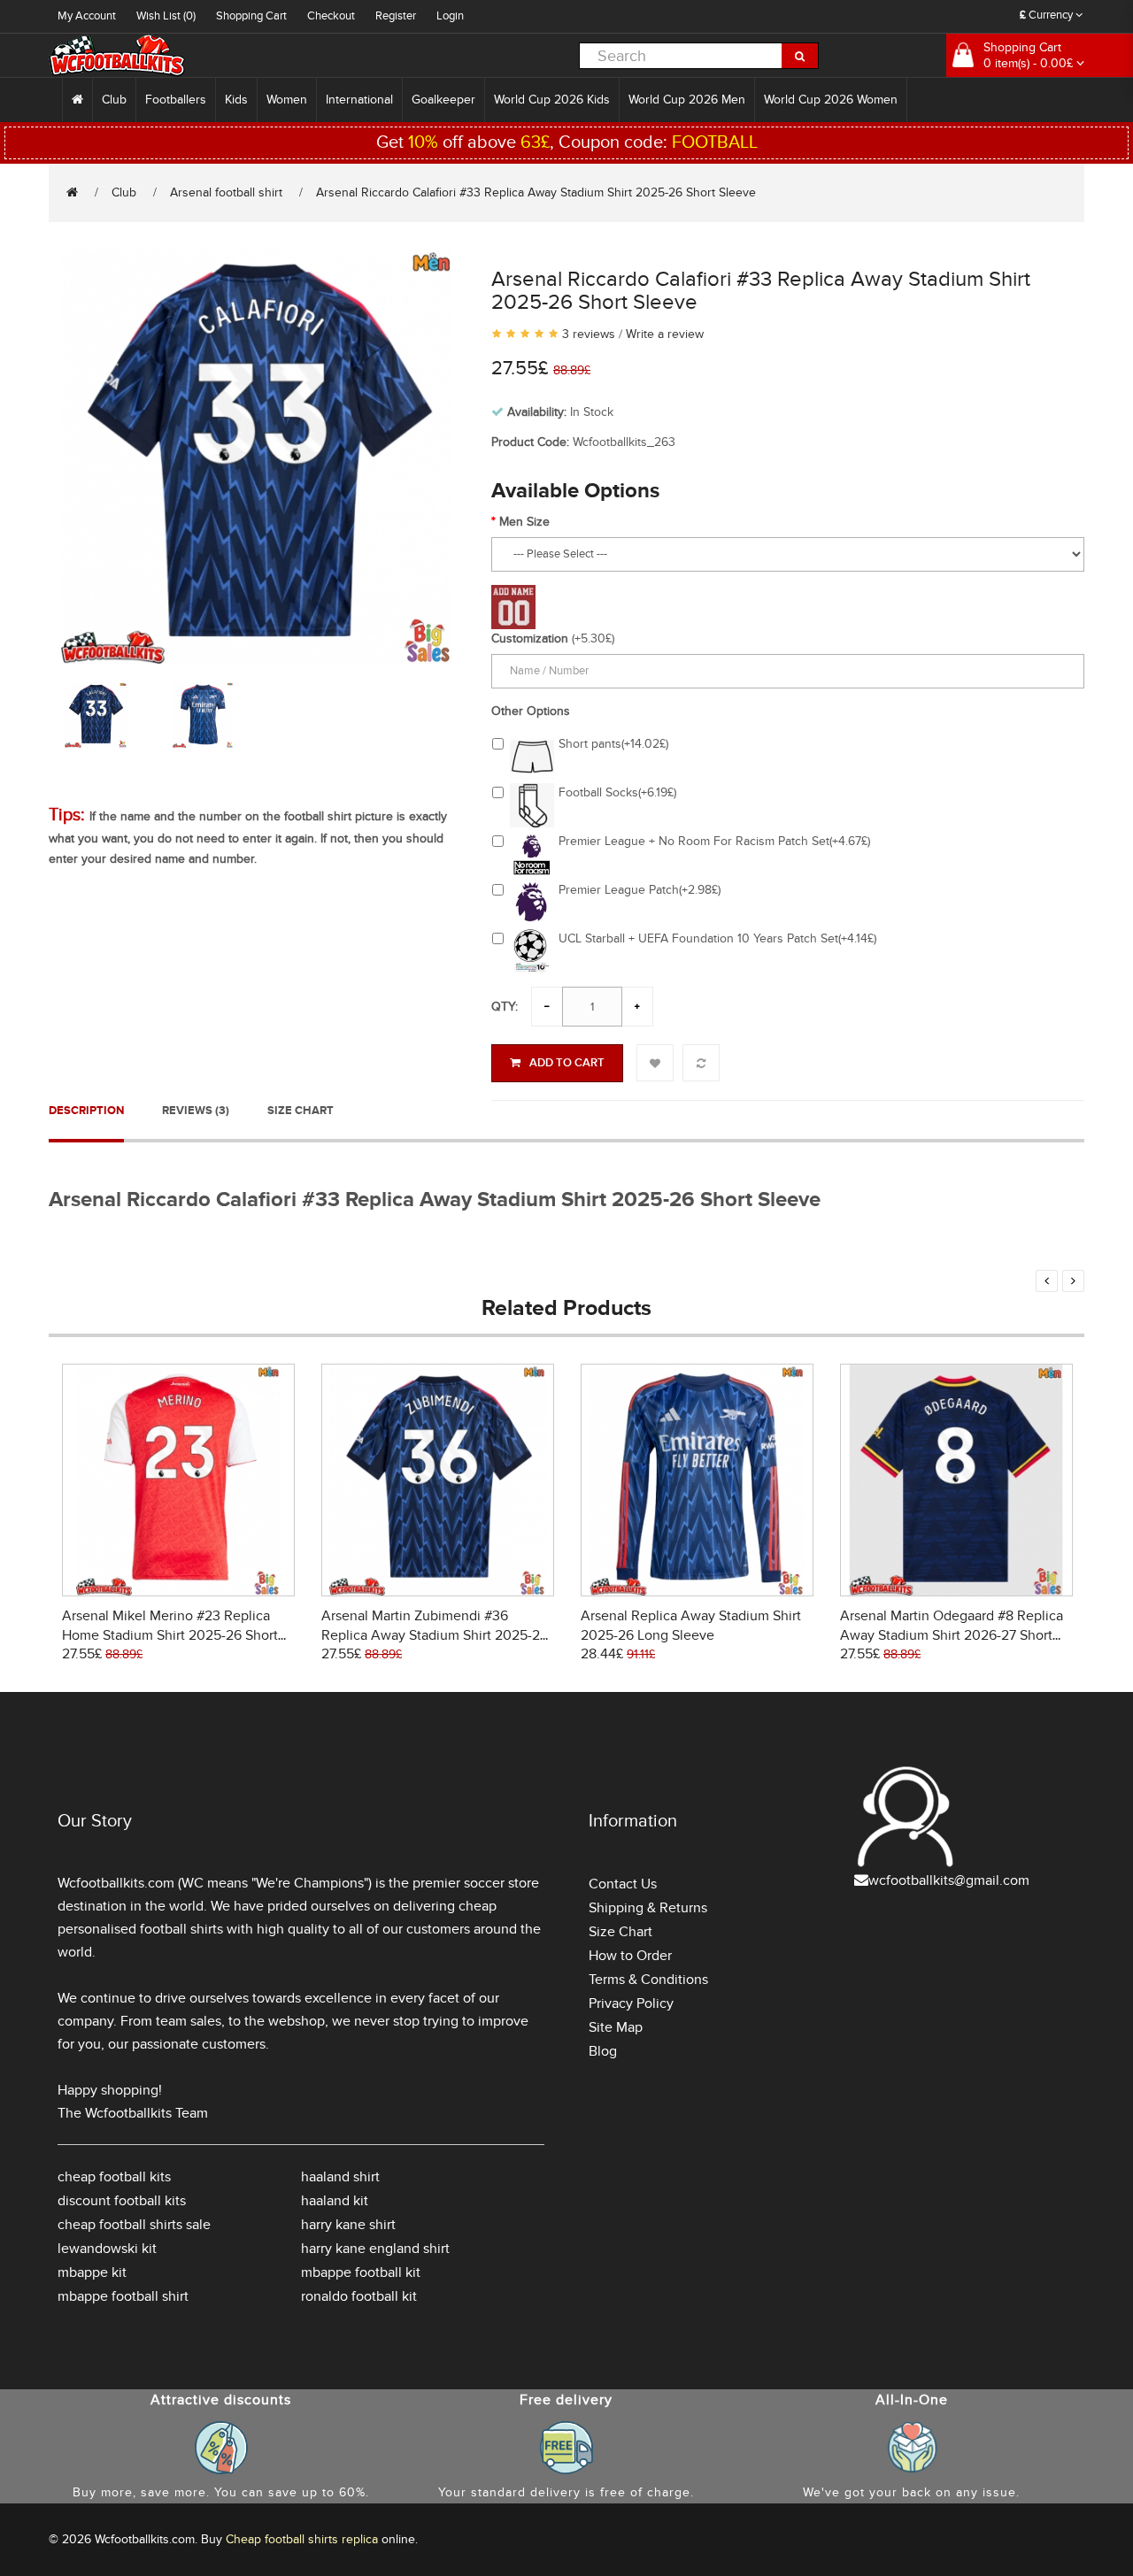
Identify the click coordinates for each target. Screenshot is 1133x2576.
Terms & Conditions (648, 1980)
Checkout (331, 16)
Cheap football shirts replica (302, 2539)
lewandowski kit (107, 2249)
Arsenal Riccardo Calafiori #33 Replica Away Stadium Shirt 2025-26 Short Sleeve (536, 192)
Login (450, 16)
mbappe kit (92, 2272)
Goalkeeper (443, 100)
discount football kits (122, 2201)
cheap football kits (114, 2177)
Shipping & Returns (648, 1908)
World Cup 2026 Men (687, 100)
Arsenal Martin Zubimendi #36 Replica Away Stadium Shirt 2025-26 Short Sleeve (435, 1635)
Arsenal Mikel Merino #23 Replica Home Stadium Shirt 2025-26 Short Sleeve (170, 1635)
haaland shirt (340, 2177)
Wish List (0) (166, 16)
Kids (236, 100)
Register (396, 16)
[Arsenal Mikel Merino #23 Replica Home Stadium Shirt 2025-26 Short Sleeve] (178, 1478)
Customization (530, 638)
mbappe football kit (361, 2272)
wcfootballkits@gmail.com (949, 1880)
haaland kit (335, 2201)
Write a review (665, 334)
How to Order (630, 1956)
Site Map (616, 2027)
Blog (603, 2051)
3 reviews (589, 334)
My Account (87, 16)
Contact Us (623, 1884)
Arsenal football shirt (226, 192)
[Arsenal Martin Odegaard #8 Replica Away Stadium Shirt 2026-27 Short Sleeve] (956, 1478)
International (359, 100)
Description (86, 1111)
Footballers (176, 100)
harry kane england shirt (375, 2249)
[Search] (800, 56)
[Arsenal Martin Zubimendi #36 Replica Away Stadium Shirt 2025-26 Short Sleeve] (438, 1478)
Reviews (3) (196, 1111)
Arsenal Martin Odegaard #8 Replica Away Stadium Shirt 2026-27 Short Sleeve (952, 1635)
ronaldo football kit (359, 2296)
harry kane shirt (348, 2225)
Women (287, 100)
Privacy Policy (631, 2003)
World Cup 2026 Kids (552, 100)
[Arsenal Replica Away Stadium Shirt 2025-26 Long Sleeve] (697, 1478)
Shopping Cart (251, 16)
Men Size (524, 522)
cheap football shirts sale (134, 2225)
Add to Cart (567, 1063)
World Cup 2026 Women (831, 100)
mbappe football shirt (123, 2296)
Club (114, 100)
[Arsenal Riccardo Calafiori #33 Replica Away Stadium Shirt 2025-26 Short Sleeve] (257, 454)
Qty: (505, 1007)
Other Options (531, 711)
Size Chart (301, 1111)
